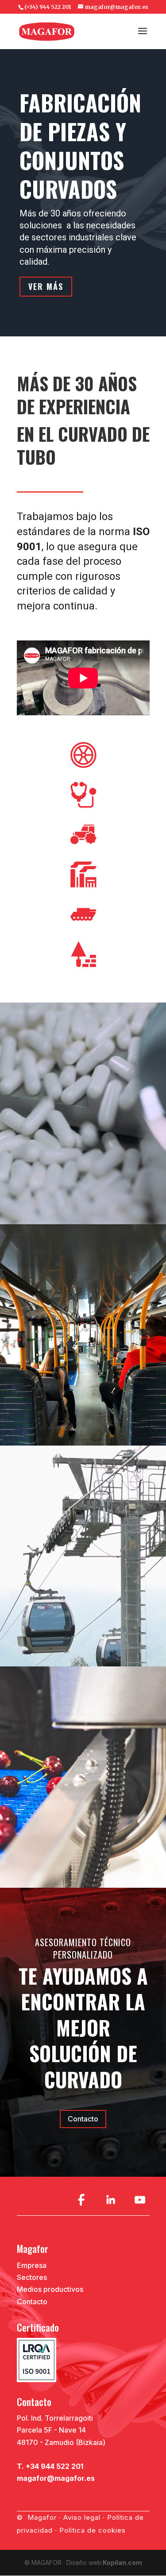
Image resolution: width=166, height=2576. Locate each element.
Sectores (32, 2277)
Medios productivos (50, 2289)
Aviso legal (82, 2517)
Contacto (83, 2119)
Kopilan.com (122, 2563)
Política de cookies (93, 2530)
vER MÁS (46, 286)
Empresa (32, 2265)
